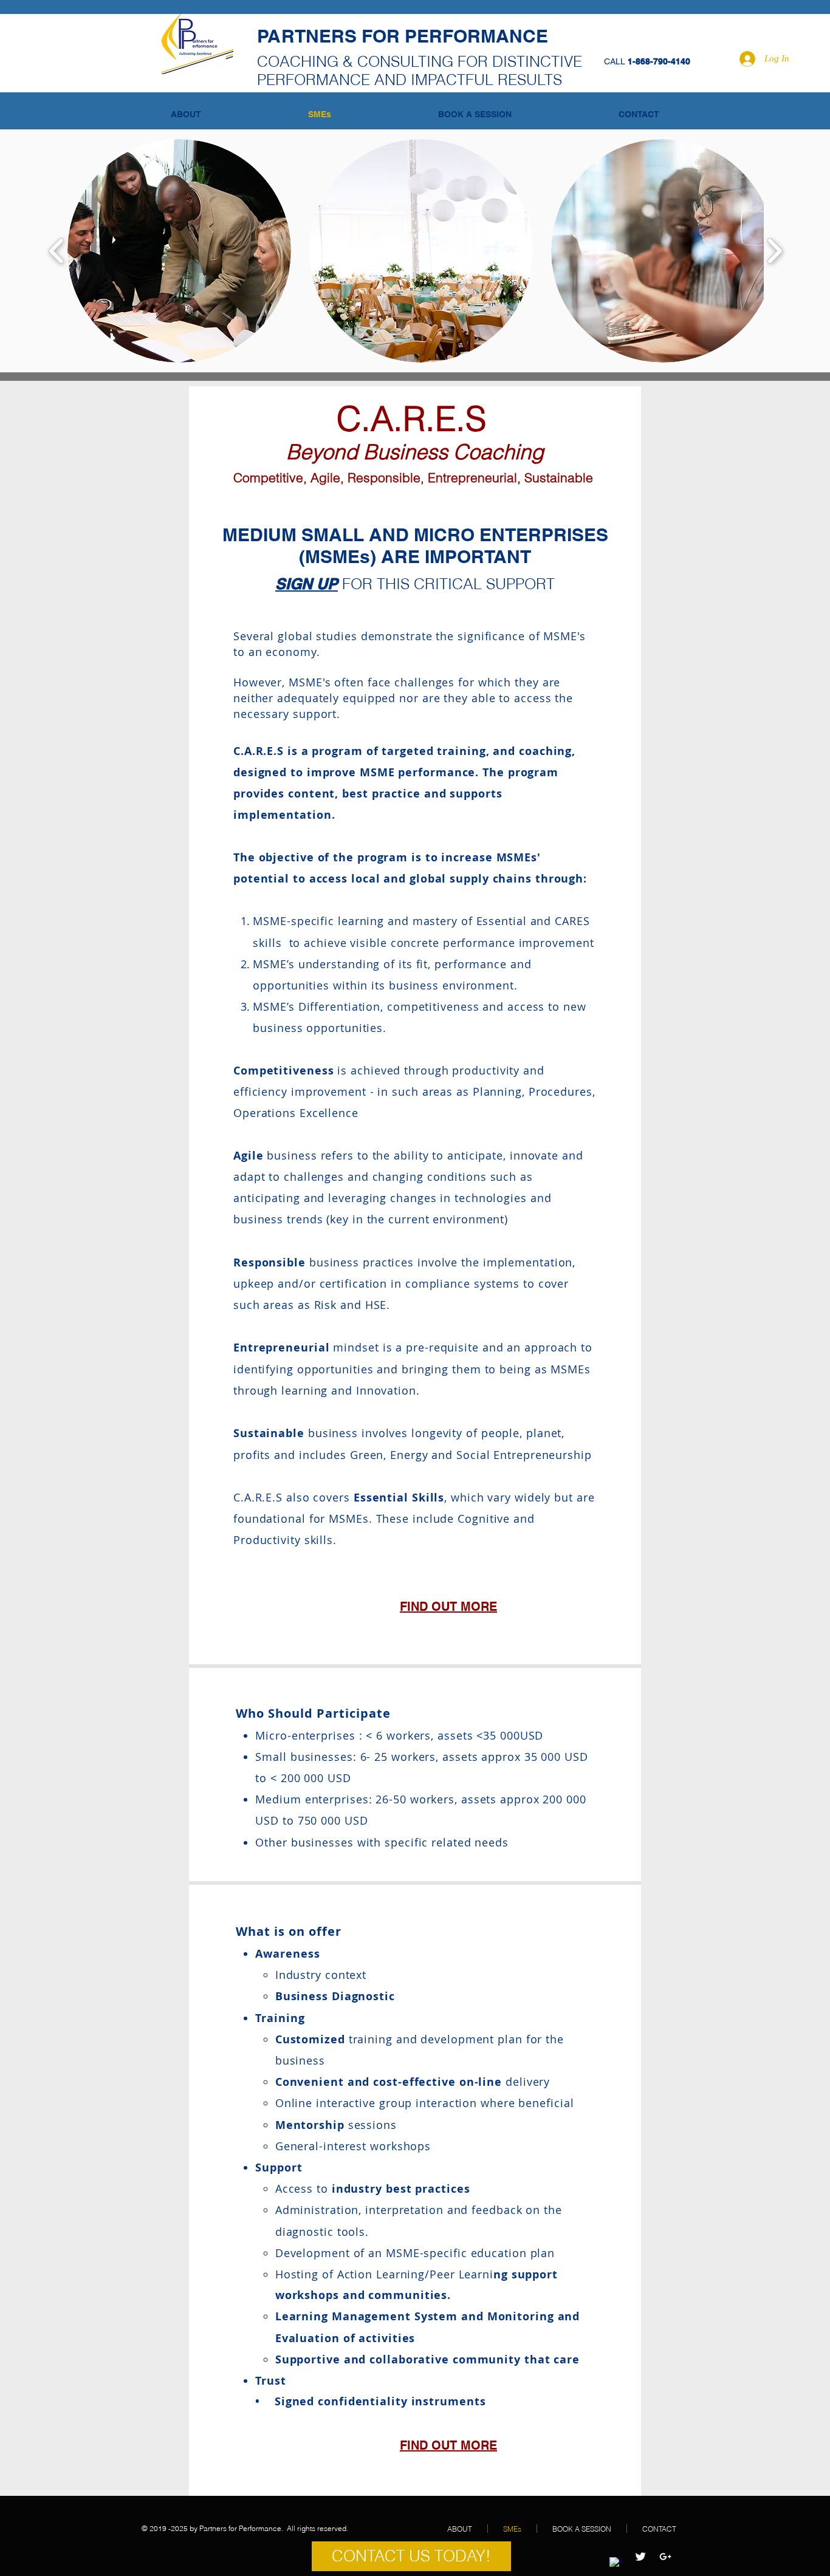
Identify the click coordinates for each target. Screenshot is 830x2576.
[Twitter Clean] (640, 2557)
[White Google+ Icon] (665, 2557)
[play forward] (774, 251)
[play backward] (57, 251)
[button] (179, 251)
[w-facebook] (616, 2563)
